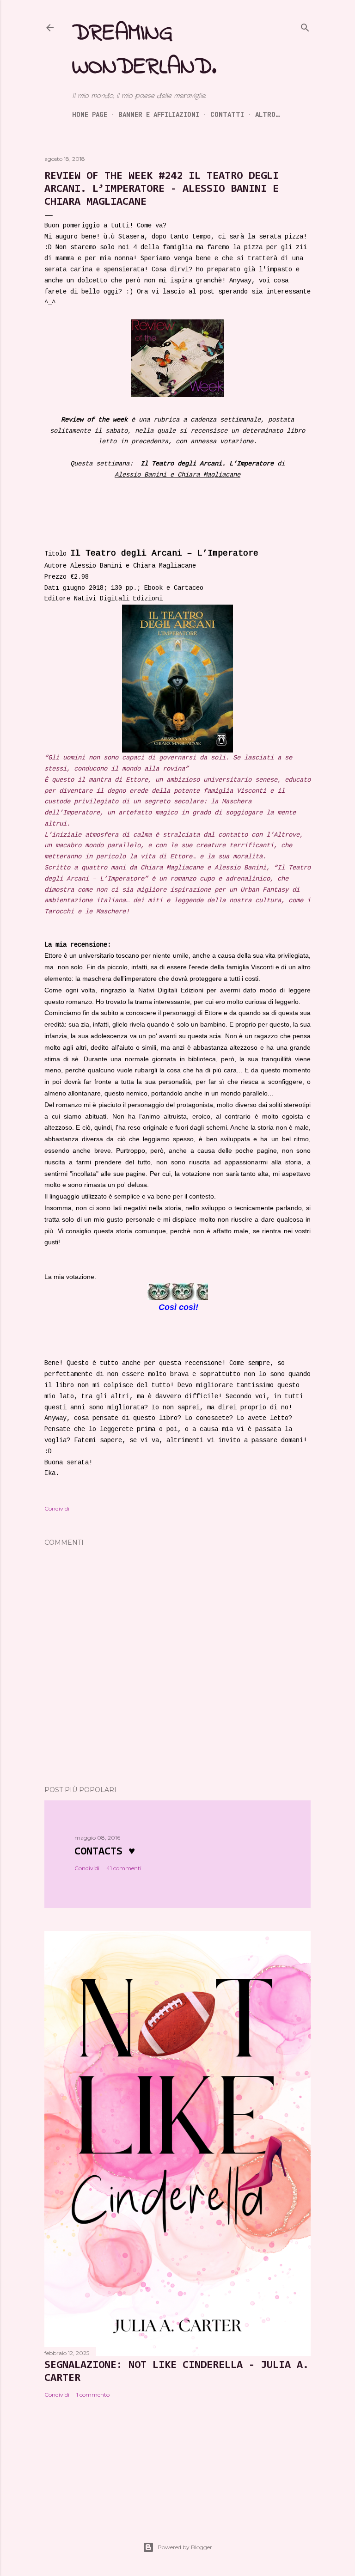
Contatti (227, 114)
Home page (90, 114)
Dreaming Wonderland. (144, 50)
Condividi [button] (57, 1508)
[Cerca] (305, 27)
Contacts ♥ (105, 1852)
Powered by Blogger (185, 2547)
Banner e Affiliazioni (159, 114)
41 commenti (124, 1868)
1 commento (93, 2395)
